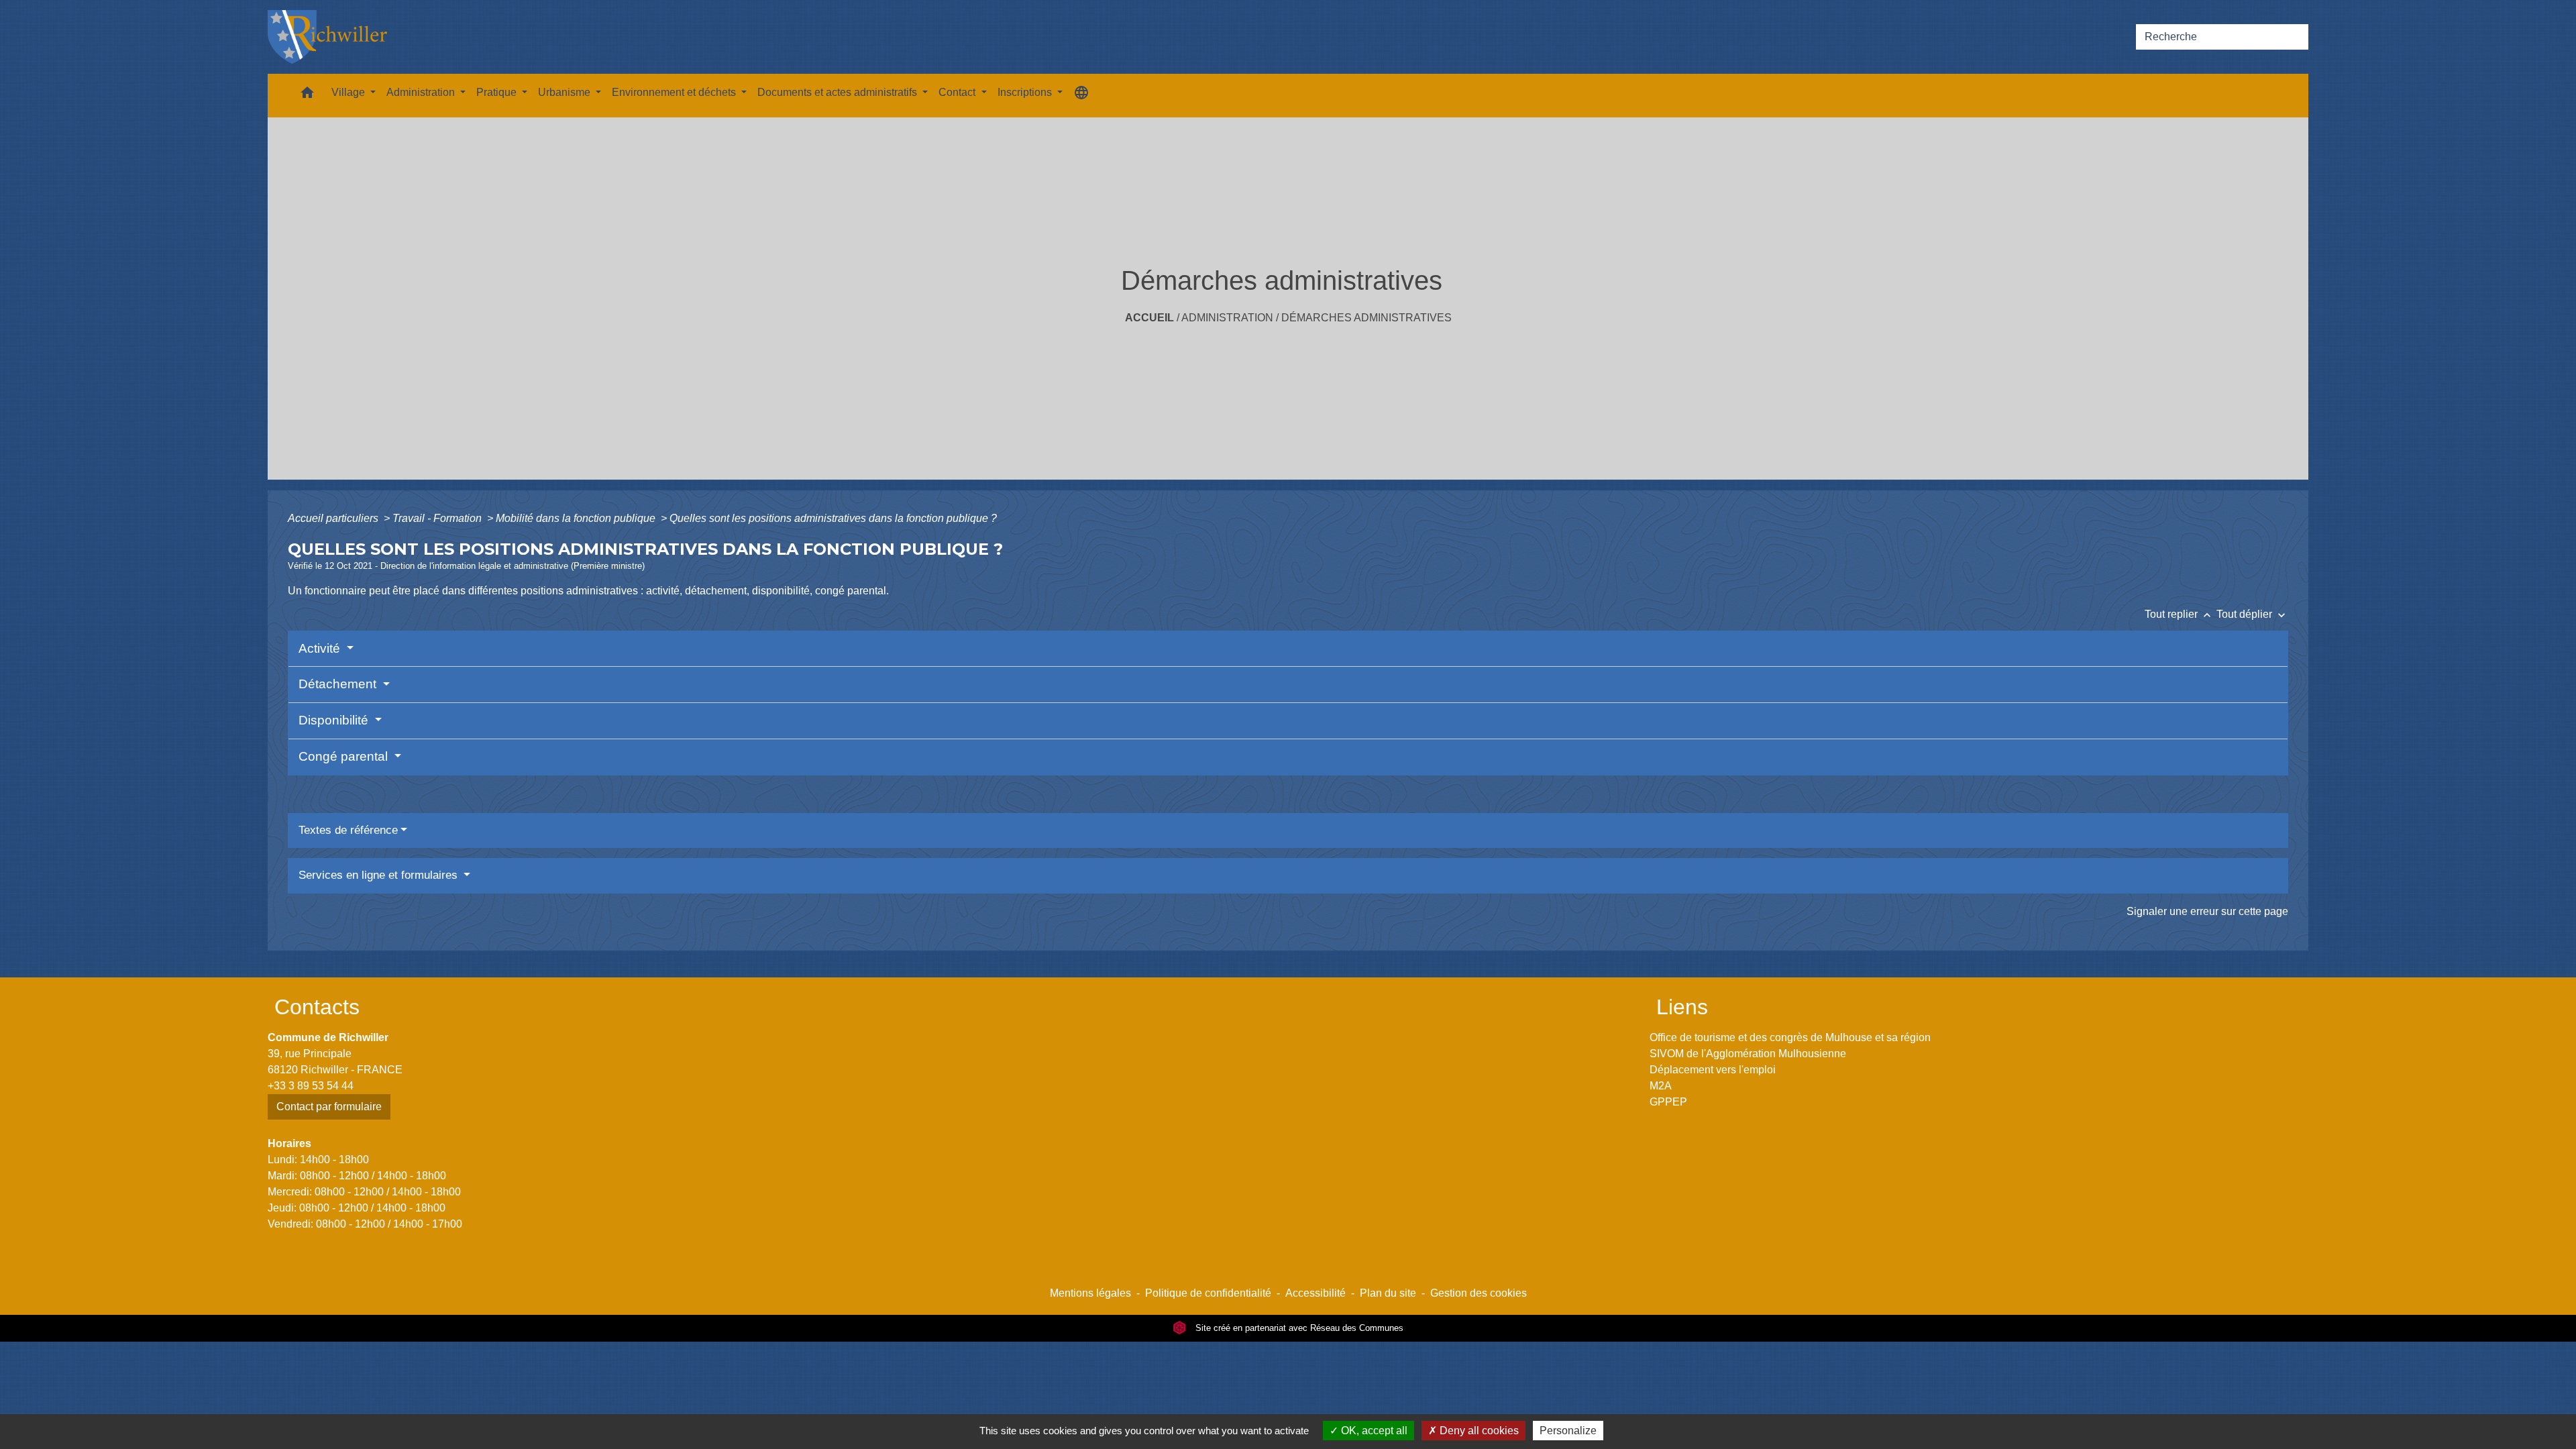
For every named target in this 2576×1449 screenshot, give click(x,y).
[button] (307, 96)
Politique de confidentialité (1208, 1293)
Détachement (339, 684)
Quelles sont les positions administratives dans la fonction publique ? (833, 518)
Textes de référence (348, 830)
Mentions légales (1090, 1293)
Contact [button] (958, 92)
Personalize (1568, 1431)
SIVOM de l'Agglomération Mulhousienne (1748, 1054)
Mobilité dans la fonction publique (577, 518)
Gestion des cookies (1479, 1293)
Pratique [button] (498, 92)
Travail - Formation (438, 518)
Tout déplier (2252, 614)
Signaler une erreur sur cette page (2207, 911)
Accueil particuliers (334, 518)
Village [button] (350, 92)
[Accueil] (327, 37)
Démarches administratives (1366, 318)
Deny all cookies (1478, 1431)
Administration (1227, 318)
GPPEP (1668, 1102)
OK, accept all (1373, 1431)
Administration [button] (422, 92)
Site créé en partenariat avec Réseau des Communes (1298, 1328)
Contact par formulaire (329, 1107)
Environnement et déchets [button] (675, 92)
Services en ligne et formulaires (380, 875)
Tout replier (2179, 614)
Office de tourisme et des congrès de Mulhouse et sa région (1790, 1037)
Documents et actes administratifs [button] (839, 92)
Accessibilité (1316, 1293)
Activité (321, 648)
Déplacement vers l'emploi (1713, 1070)
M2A (1661, 1086)
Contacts (317, 1007)
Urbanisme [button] (566, 92)
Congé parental (345, 756)
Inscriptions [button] (1026, 92)
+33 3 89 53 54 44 (311, 1086)
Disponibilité (335, 720)
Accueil (1149, 318)
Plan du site (1388, 1293)
